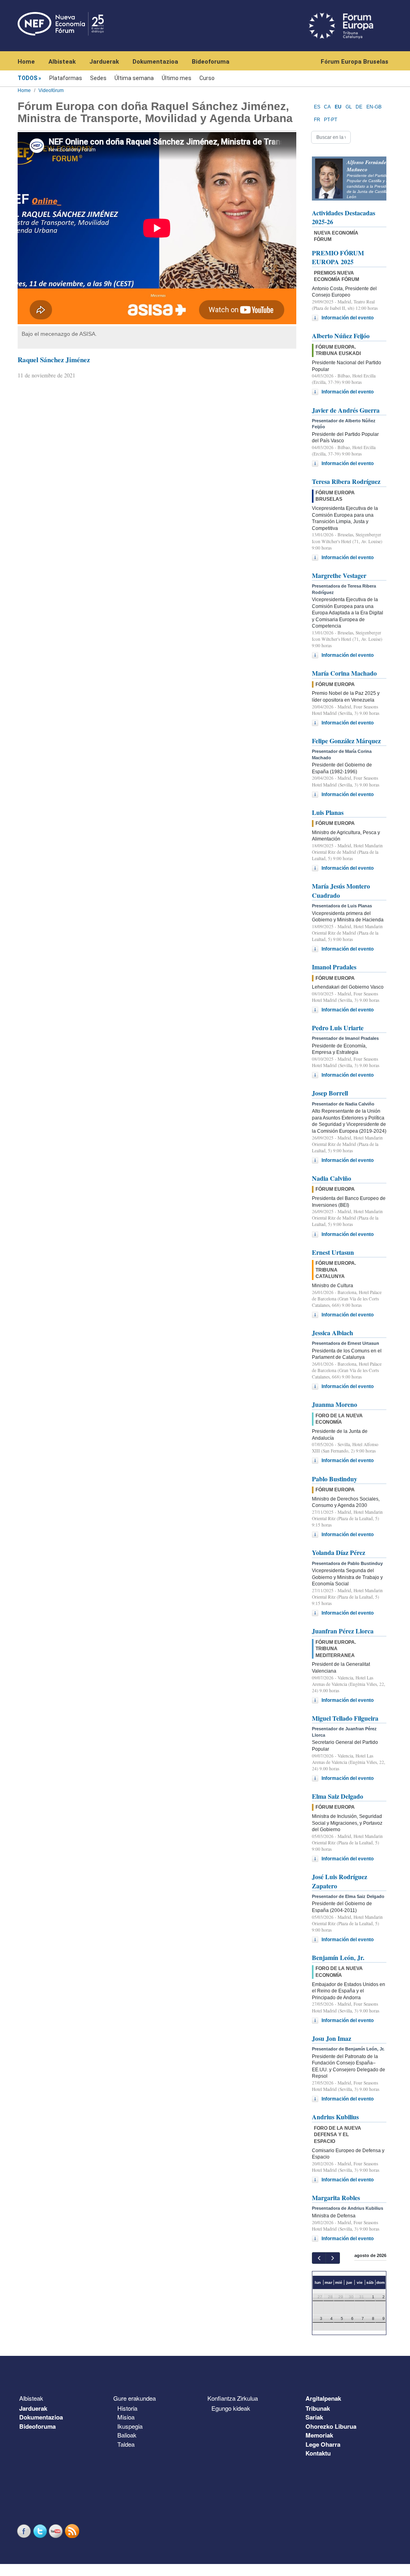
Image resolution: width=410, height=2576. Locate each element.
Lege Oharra (323, 2444)
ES (317, 107)
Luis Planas (328, 812)
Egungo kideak (231, 2408)
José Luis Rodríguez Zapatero (340, 1881)
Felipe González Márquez (346, 741)
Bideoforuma (211, 62)
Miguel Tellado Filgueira (345, 1718)
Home (26, 62)
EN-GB (374, 107)
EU (338, 107)
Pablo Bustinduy (335, 1479)
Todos (27, 78)
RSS (73, 2531)
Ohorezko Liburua (331, 2426)
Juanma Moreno (335, 1404)
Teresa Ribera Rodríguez (346, 481)
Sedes (98, 78)
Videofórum (51, 90)
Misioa (126, 2417)
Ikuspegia (130, 2426)
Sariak (314, 2417)
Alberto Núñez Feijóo (341, 336)
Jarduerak (104, 62)
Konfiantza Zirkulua (233, 2398)
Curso (207, 78)
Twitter (41, 2531)
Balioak (127, 2435)
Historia (127, 2408)
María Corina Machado (344, 673)
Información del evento (348, 318)
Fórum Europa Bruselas (355, 62)
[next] (333, 2258)
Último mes (177, 78)
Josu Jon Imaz (332, 2038)
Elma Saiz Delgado (338, 1796)
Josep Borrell (330, 1093)
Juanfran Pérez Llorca (343, 1631)
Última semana (134, 78)
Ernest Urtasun (333, 1252)
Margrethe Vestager (339, 575)
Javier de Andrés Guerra (346, 410)
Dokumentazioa (155, 62)
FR (317, 120)
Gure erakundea (135, 2398)
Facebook (25, 2531)
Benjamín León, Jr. (338, 1957)
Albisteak (62, 62)
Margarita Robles (336, 2198)
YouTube (57, 2531)
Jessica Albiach (333, 1333)
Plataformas (66, 78)
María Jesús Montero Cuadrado (341, 890)
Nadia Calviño (332, 1178)
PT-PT (331, 120)
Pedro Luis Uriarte (338, 1028)
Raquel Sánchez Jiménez (54, 360)
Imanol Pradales (334, 967)
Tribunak (318, 2408)
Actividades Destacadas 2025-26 (344, 217)
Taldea (126, 2444)
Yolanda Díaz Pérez (339, 1552)
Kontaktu (318, 2453)
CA (327, 107)
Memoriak (319, 2435)
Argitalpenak (323, 2398)
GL (349, 107)
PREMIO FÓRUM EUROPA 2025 (338, 257)
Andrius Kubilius (335, 2117)
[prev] (319, 2258)
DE (359, 107)
